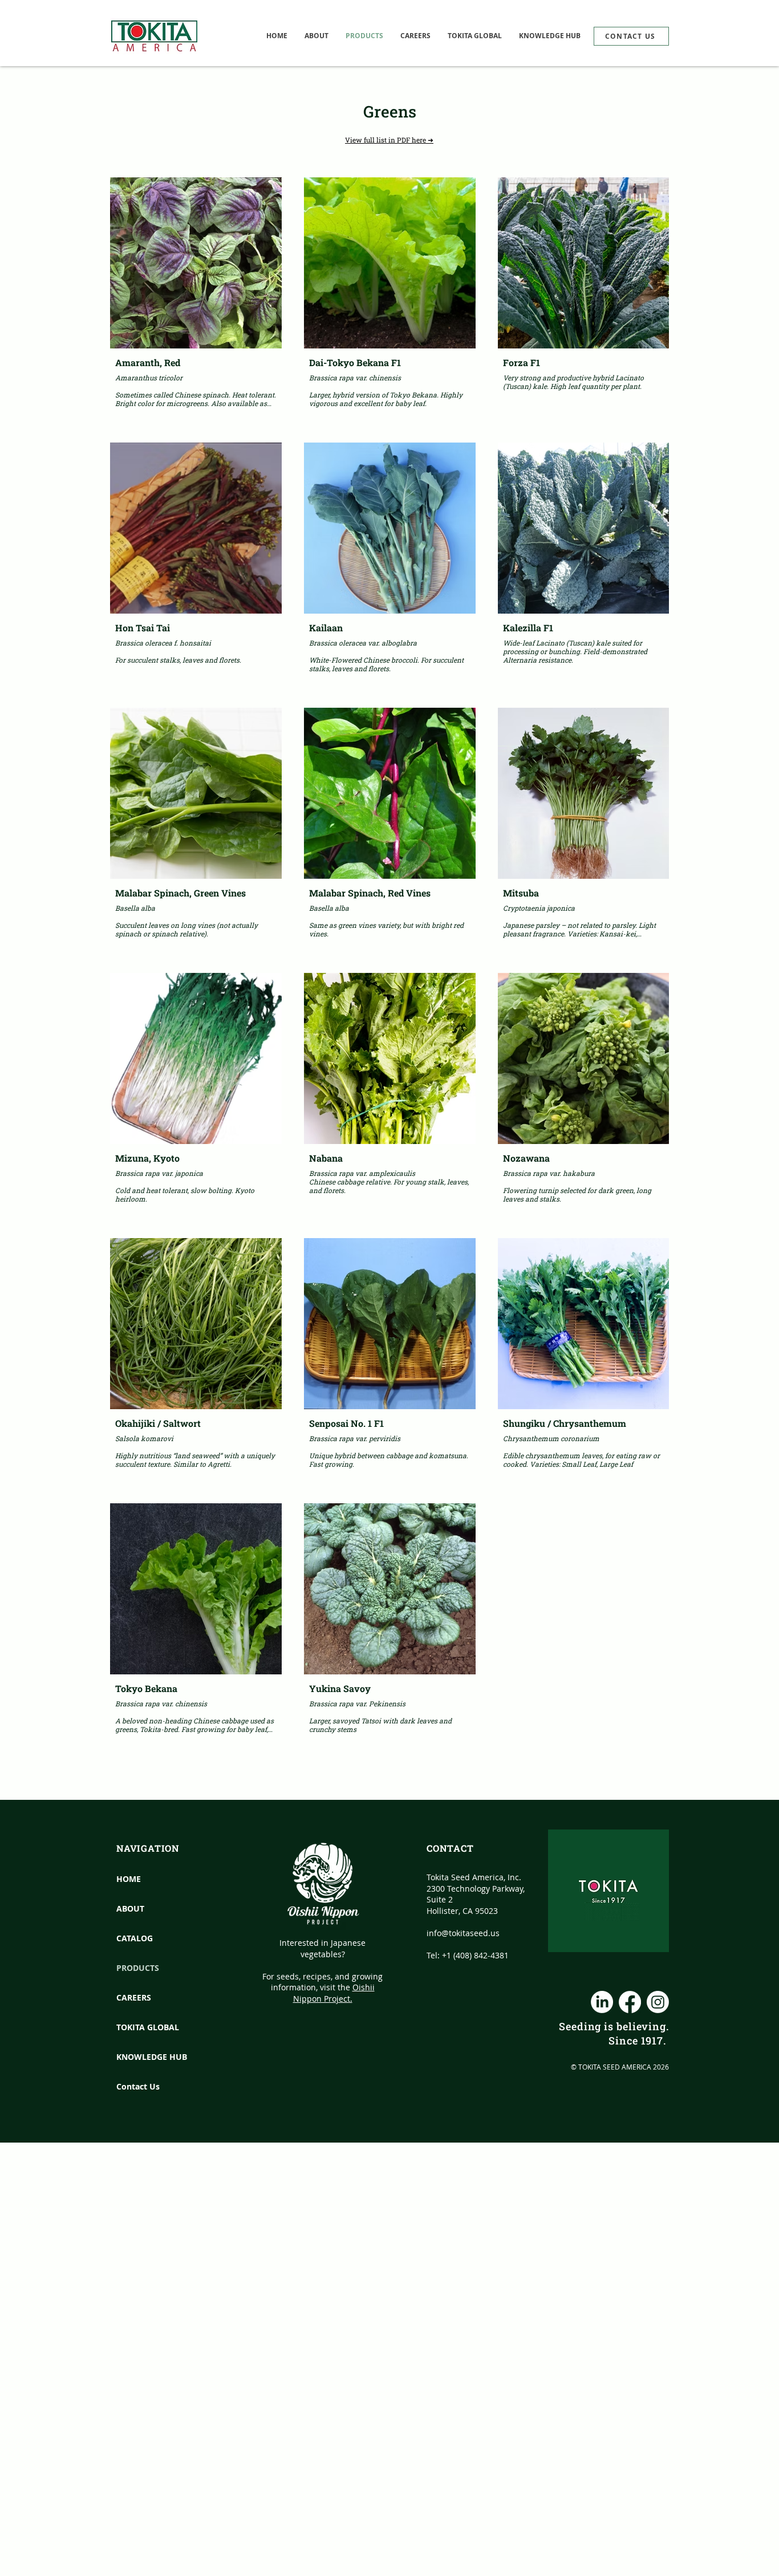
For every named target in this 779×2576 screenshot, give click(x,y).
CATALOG (135, 1938)
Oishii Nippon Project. (334, 1993)
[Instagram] (658, 2002)
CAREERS (134, 1997)
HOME (129, 1879)
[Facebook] (630, 2002)
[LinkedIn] (602, 2002)
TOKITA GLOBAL (142, 2027)
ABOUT (130, 1908)
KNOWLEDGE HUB (142, 2057)
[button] (475, 36)
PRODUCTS (138, 1968)
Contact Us (138, 2086)
